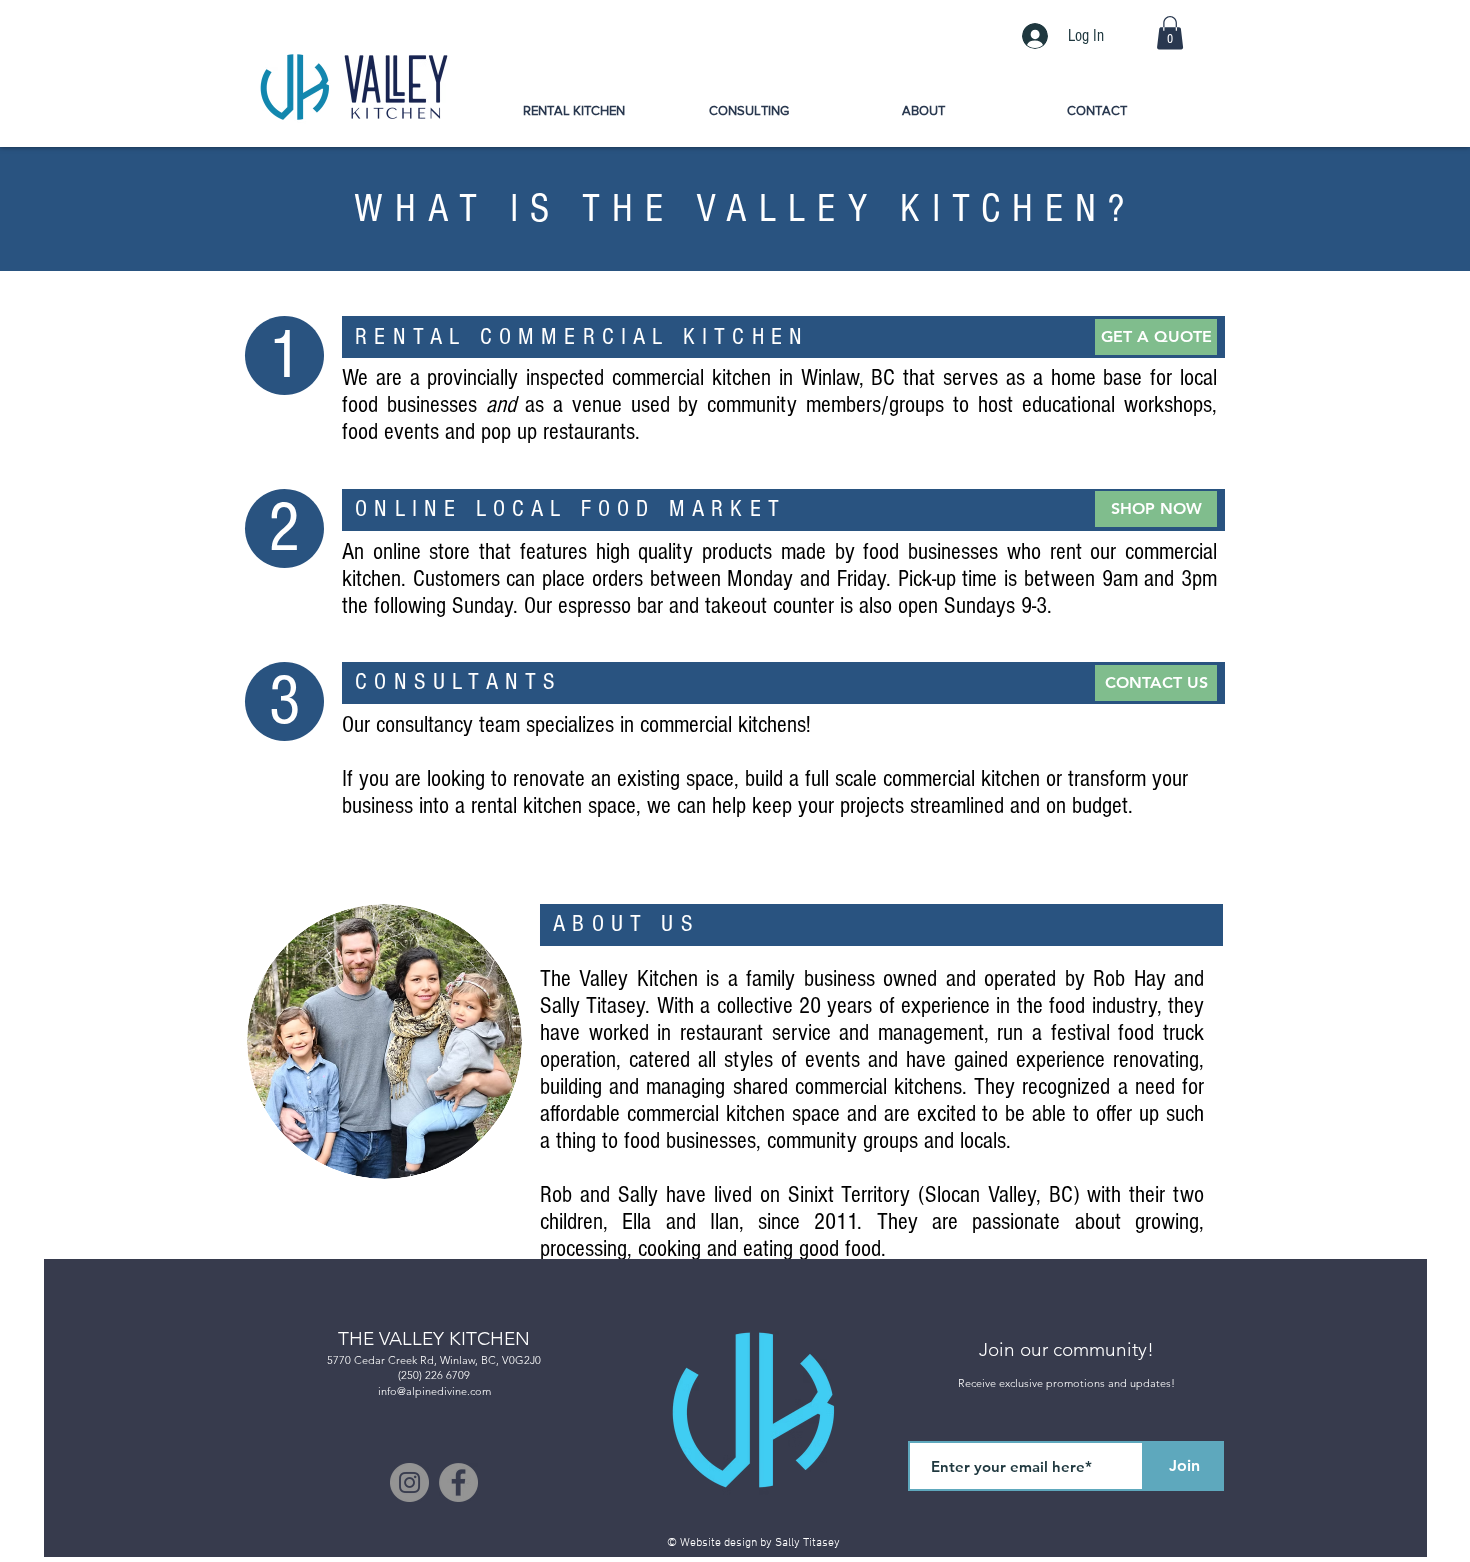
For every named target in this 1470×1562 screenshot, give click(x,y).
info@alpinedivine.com (434, 1391)
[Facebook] (458, 1482)
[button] (1170, 32)
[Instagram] (409, 1482)
